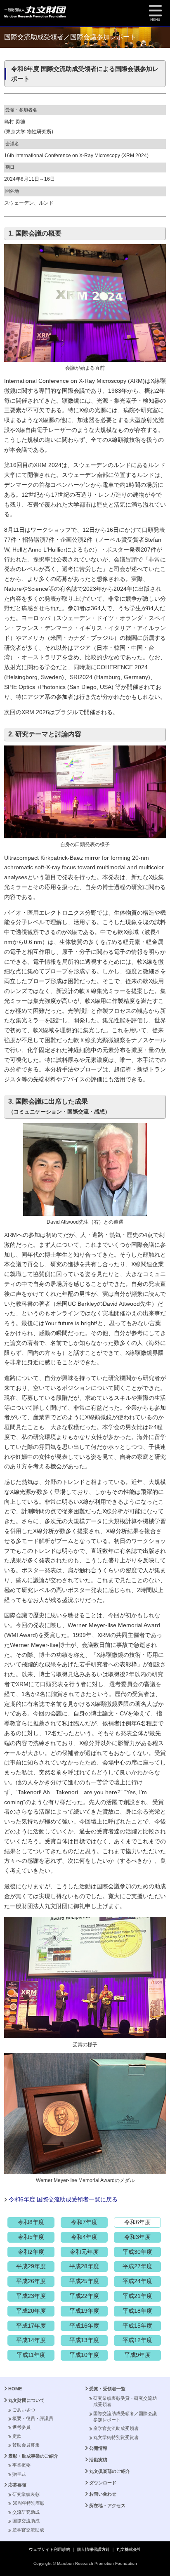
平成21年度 (137, 2296)
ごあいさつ (24, 2410)
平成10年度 (84, 2355)
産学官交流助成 (28, 2530)
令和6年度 (137, 2222)
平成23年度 (31, 2296)
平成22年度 (84, 2296)
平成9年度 (137, 2355)
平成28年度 (84, 2266)
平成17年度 (31, 2326)
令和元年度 (84, 2252)
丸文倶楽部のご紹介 (110, 2471)
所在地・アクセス (107, 2505)
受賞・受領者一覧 (107, 2389)
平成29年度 (31, 2266)
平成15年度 (137, 2326)
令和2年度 (31, 2252)
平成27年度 (137, 2266)
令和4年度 (84, 2237)
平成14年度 (31, 2340)
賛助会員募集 (26, 2445)
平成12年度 (137, 2340)
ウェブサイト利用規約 (50, 2549)
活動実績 (98, 2460)
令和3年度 (137, 2237)
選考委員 (21, 2427)
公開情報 (98, 2448)
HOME (15, 2389)
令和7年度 (84, 2222)
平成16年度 (84, 2326)
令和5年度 (31, 2237)
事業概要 (21, 2465)
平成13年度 (84, 2340)
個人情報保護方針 (93, 2549)
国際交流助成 (26, 2521)
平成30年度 (137, 2252)
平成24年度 (137, 2281)
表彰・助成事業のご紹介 (33, 2456)
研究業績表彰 (26, 2494)
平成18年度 (137, 2311)
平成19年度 (84, 2311)
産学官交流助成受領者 (116, 2428)
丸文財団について (26, 2400)
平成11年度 (31, 2355)
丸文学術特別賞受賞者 (116, 2437)
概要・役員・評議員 (33, 2418)
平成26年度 (31, 2281)
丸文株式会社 (129, 2549)
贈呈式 (19, 2474)
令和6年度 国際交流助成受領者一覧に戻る (63, 2199)
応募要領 (17, 2485)
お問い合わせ (103, 2494)
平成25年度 (84, 2281)
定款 (17, 2436)
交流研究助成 (26, 2512)
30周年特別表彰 (28, 2503)
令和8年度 (31, 2222)
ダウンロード (103, 2483)
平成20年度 (31, 2311)
